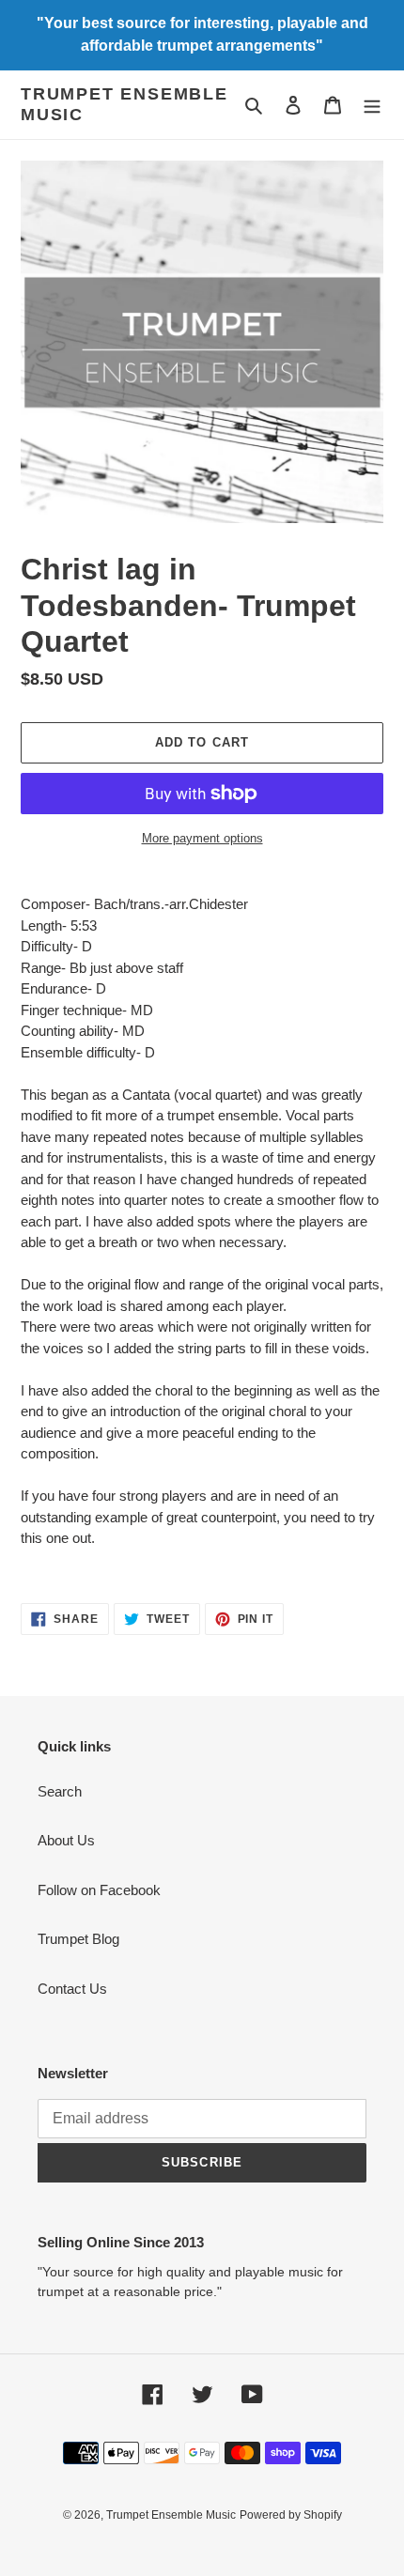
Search (60, 1791)
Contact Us (72, 1989)
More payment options (202, 838)
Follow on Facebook (99, 1890)
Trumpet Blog (78, 1939)
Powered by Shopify (291, 2515)
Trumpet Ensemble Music (124, 104)
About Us (66, 1840)
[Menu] (372, 105)
